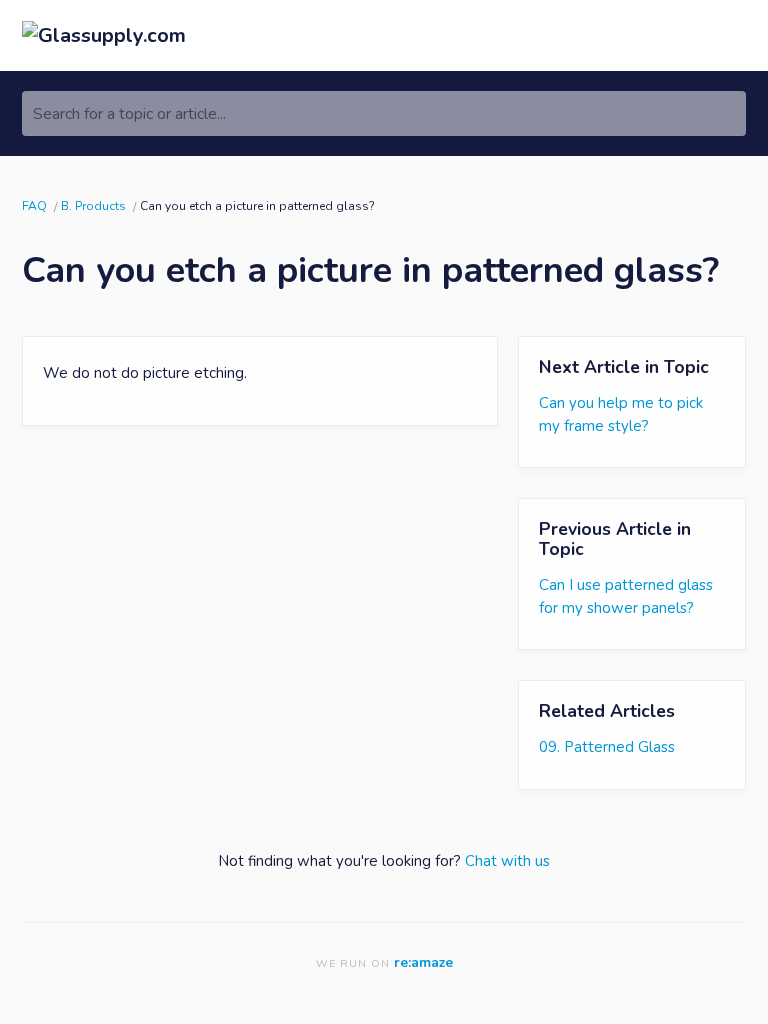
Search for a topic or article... (129, 114)
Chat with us (507, 861)
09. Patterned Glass (607, 747)
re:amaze (423, 962)
